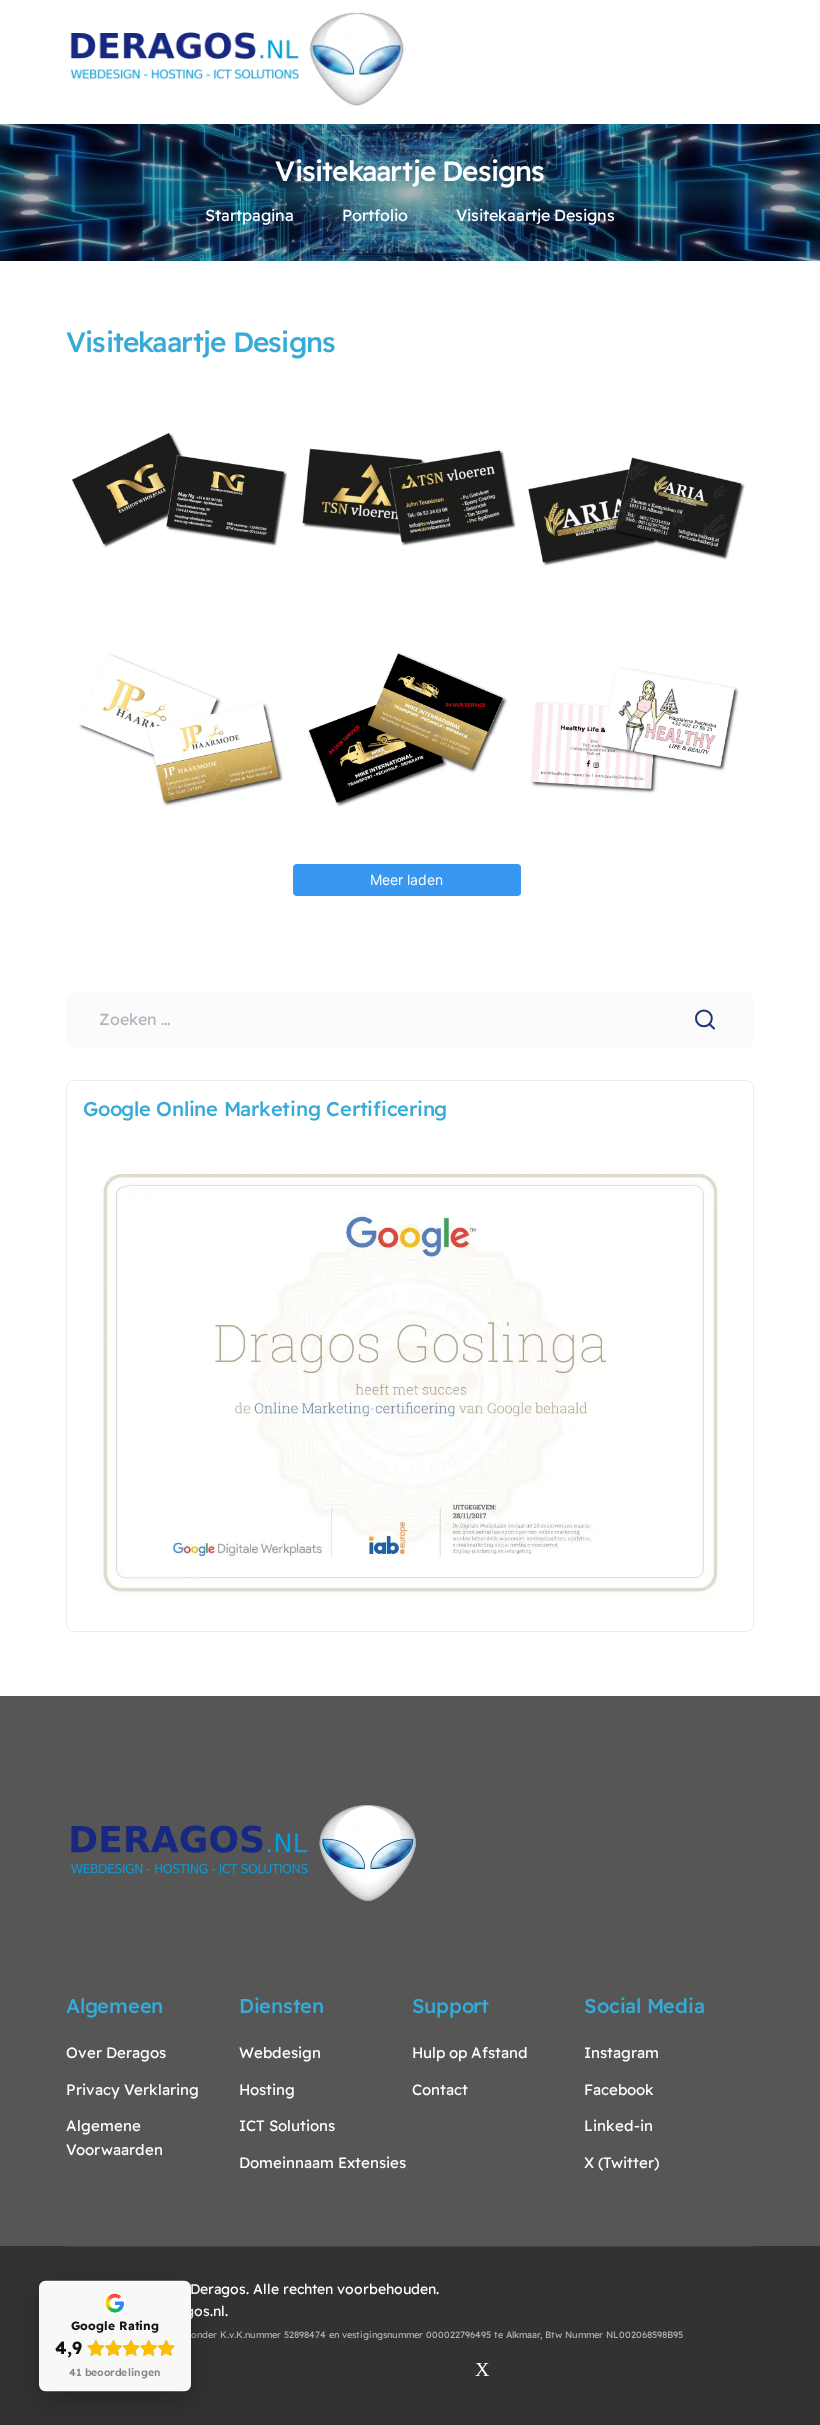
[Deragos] (237, 57)
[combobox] (410, 1020)
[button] (745, 59)
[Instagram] (338, 2369)
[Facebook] (386, 2369)
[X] (482, 2369)
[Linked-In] (434, 2369)
